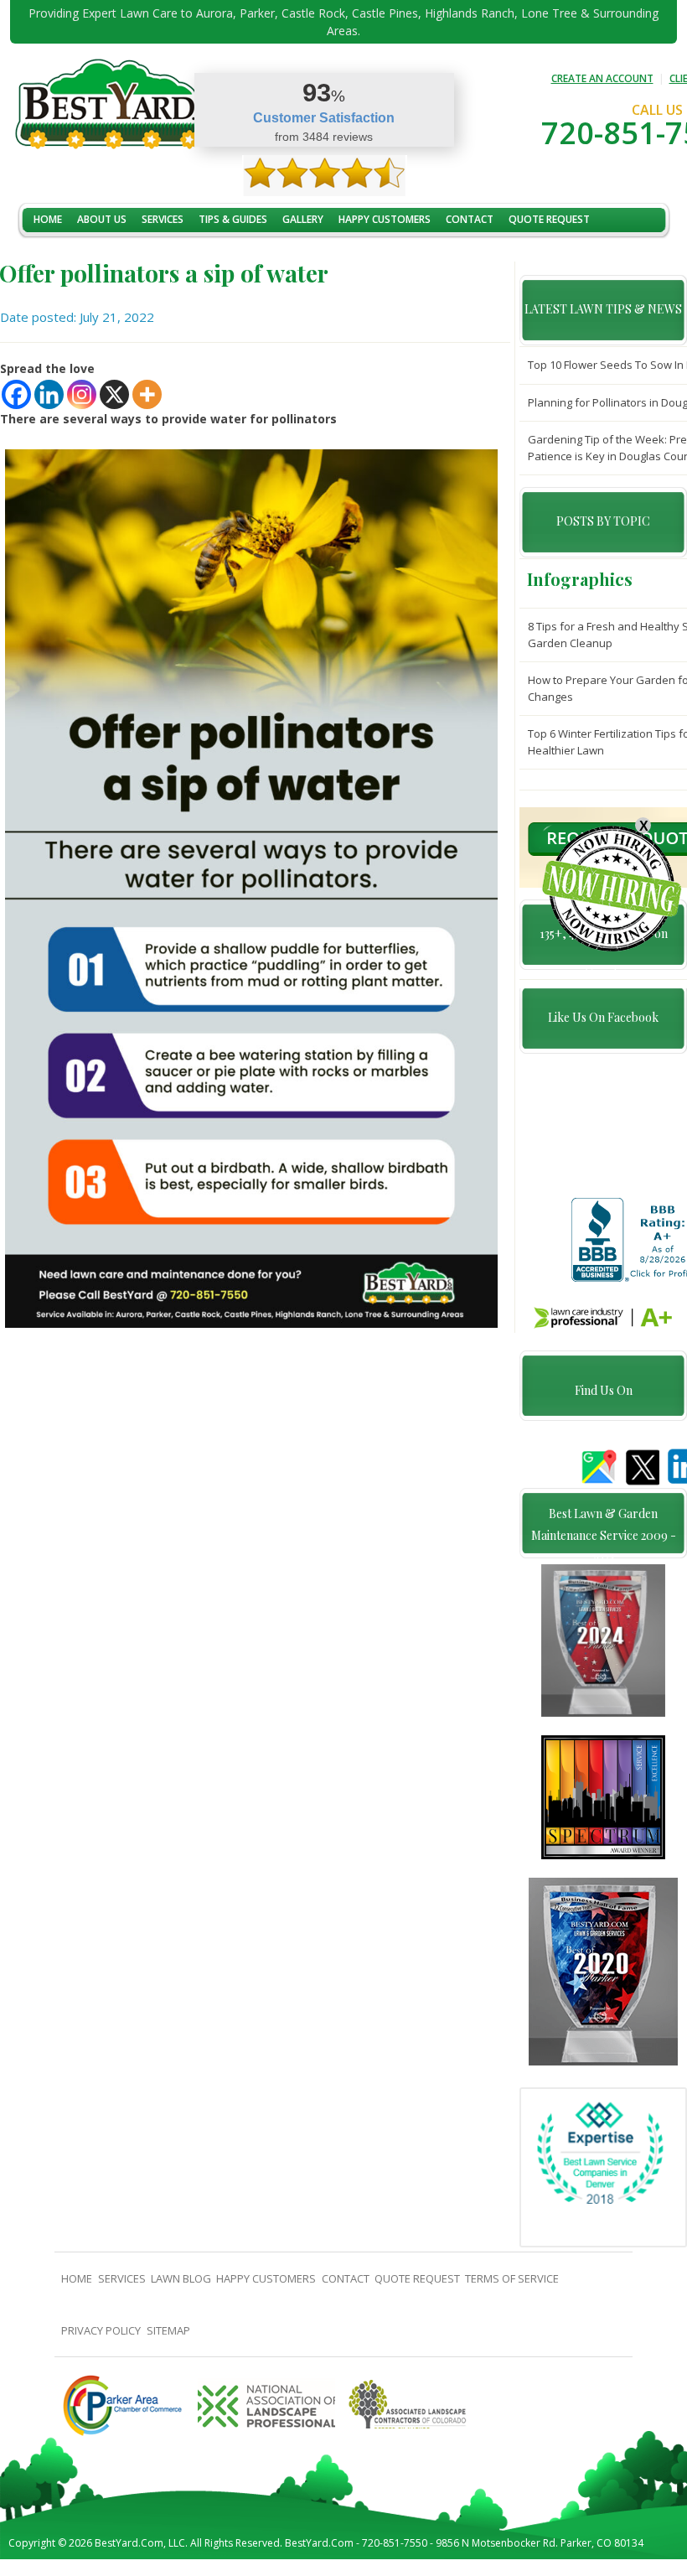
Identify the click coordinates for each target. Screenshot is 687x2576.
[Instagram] (82, 394)
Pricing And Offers (83, 255)
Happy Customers (385, 219)
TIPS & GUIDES (233, 219)
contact (470, 219)
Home (48, 219)
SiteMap (168, 2330)
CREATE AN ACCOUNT (602, 78)
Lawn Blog (181, 2278)
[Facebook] (16, 394)
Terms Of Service (512, 2278)
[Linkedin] (49, 394)
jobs (160, 255)
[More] (147, 394)
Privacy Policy (101, 2330)
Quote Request (549, 219)
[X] (114, 394)
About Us (102, 219)
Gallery (303, 219)
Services (163, 219)
